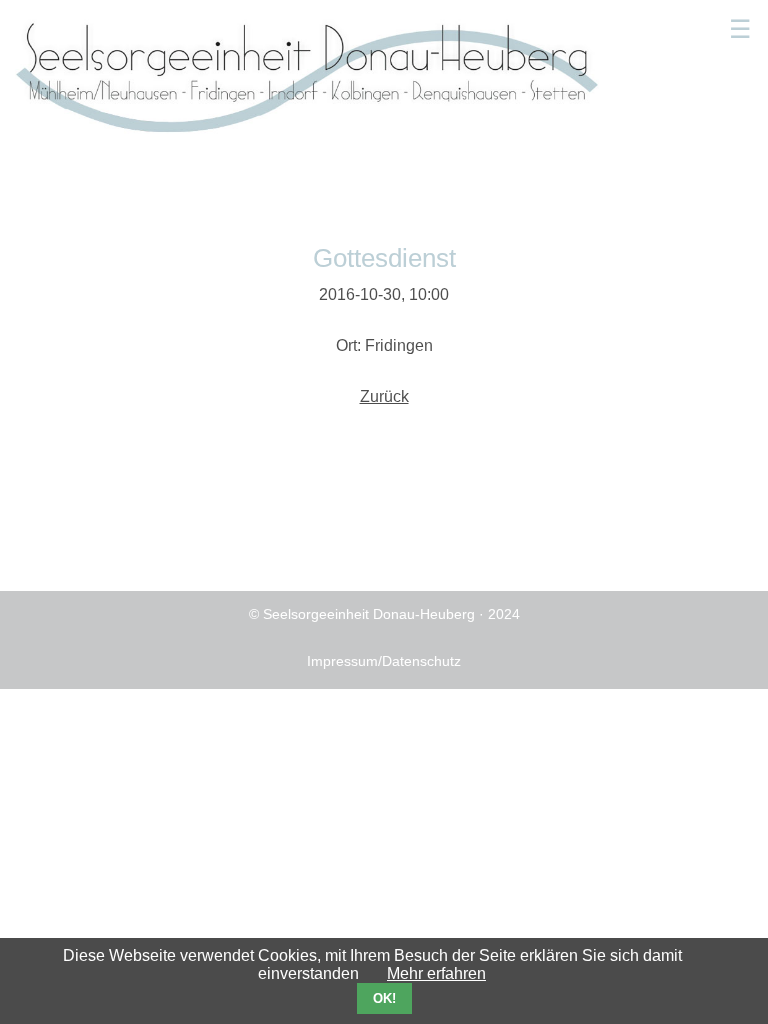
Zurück (384, 396)
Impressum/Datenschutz (384, 661)
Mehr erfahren (436, 973)
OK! (384, 998)
